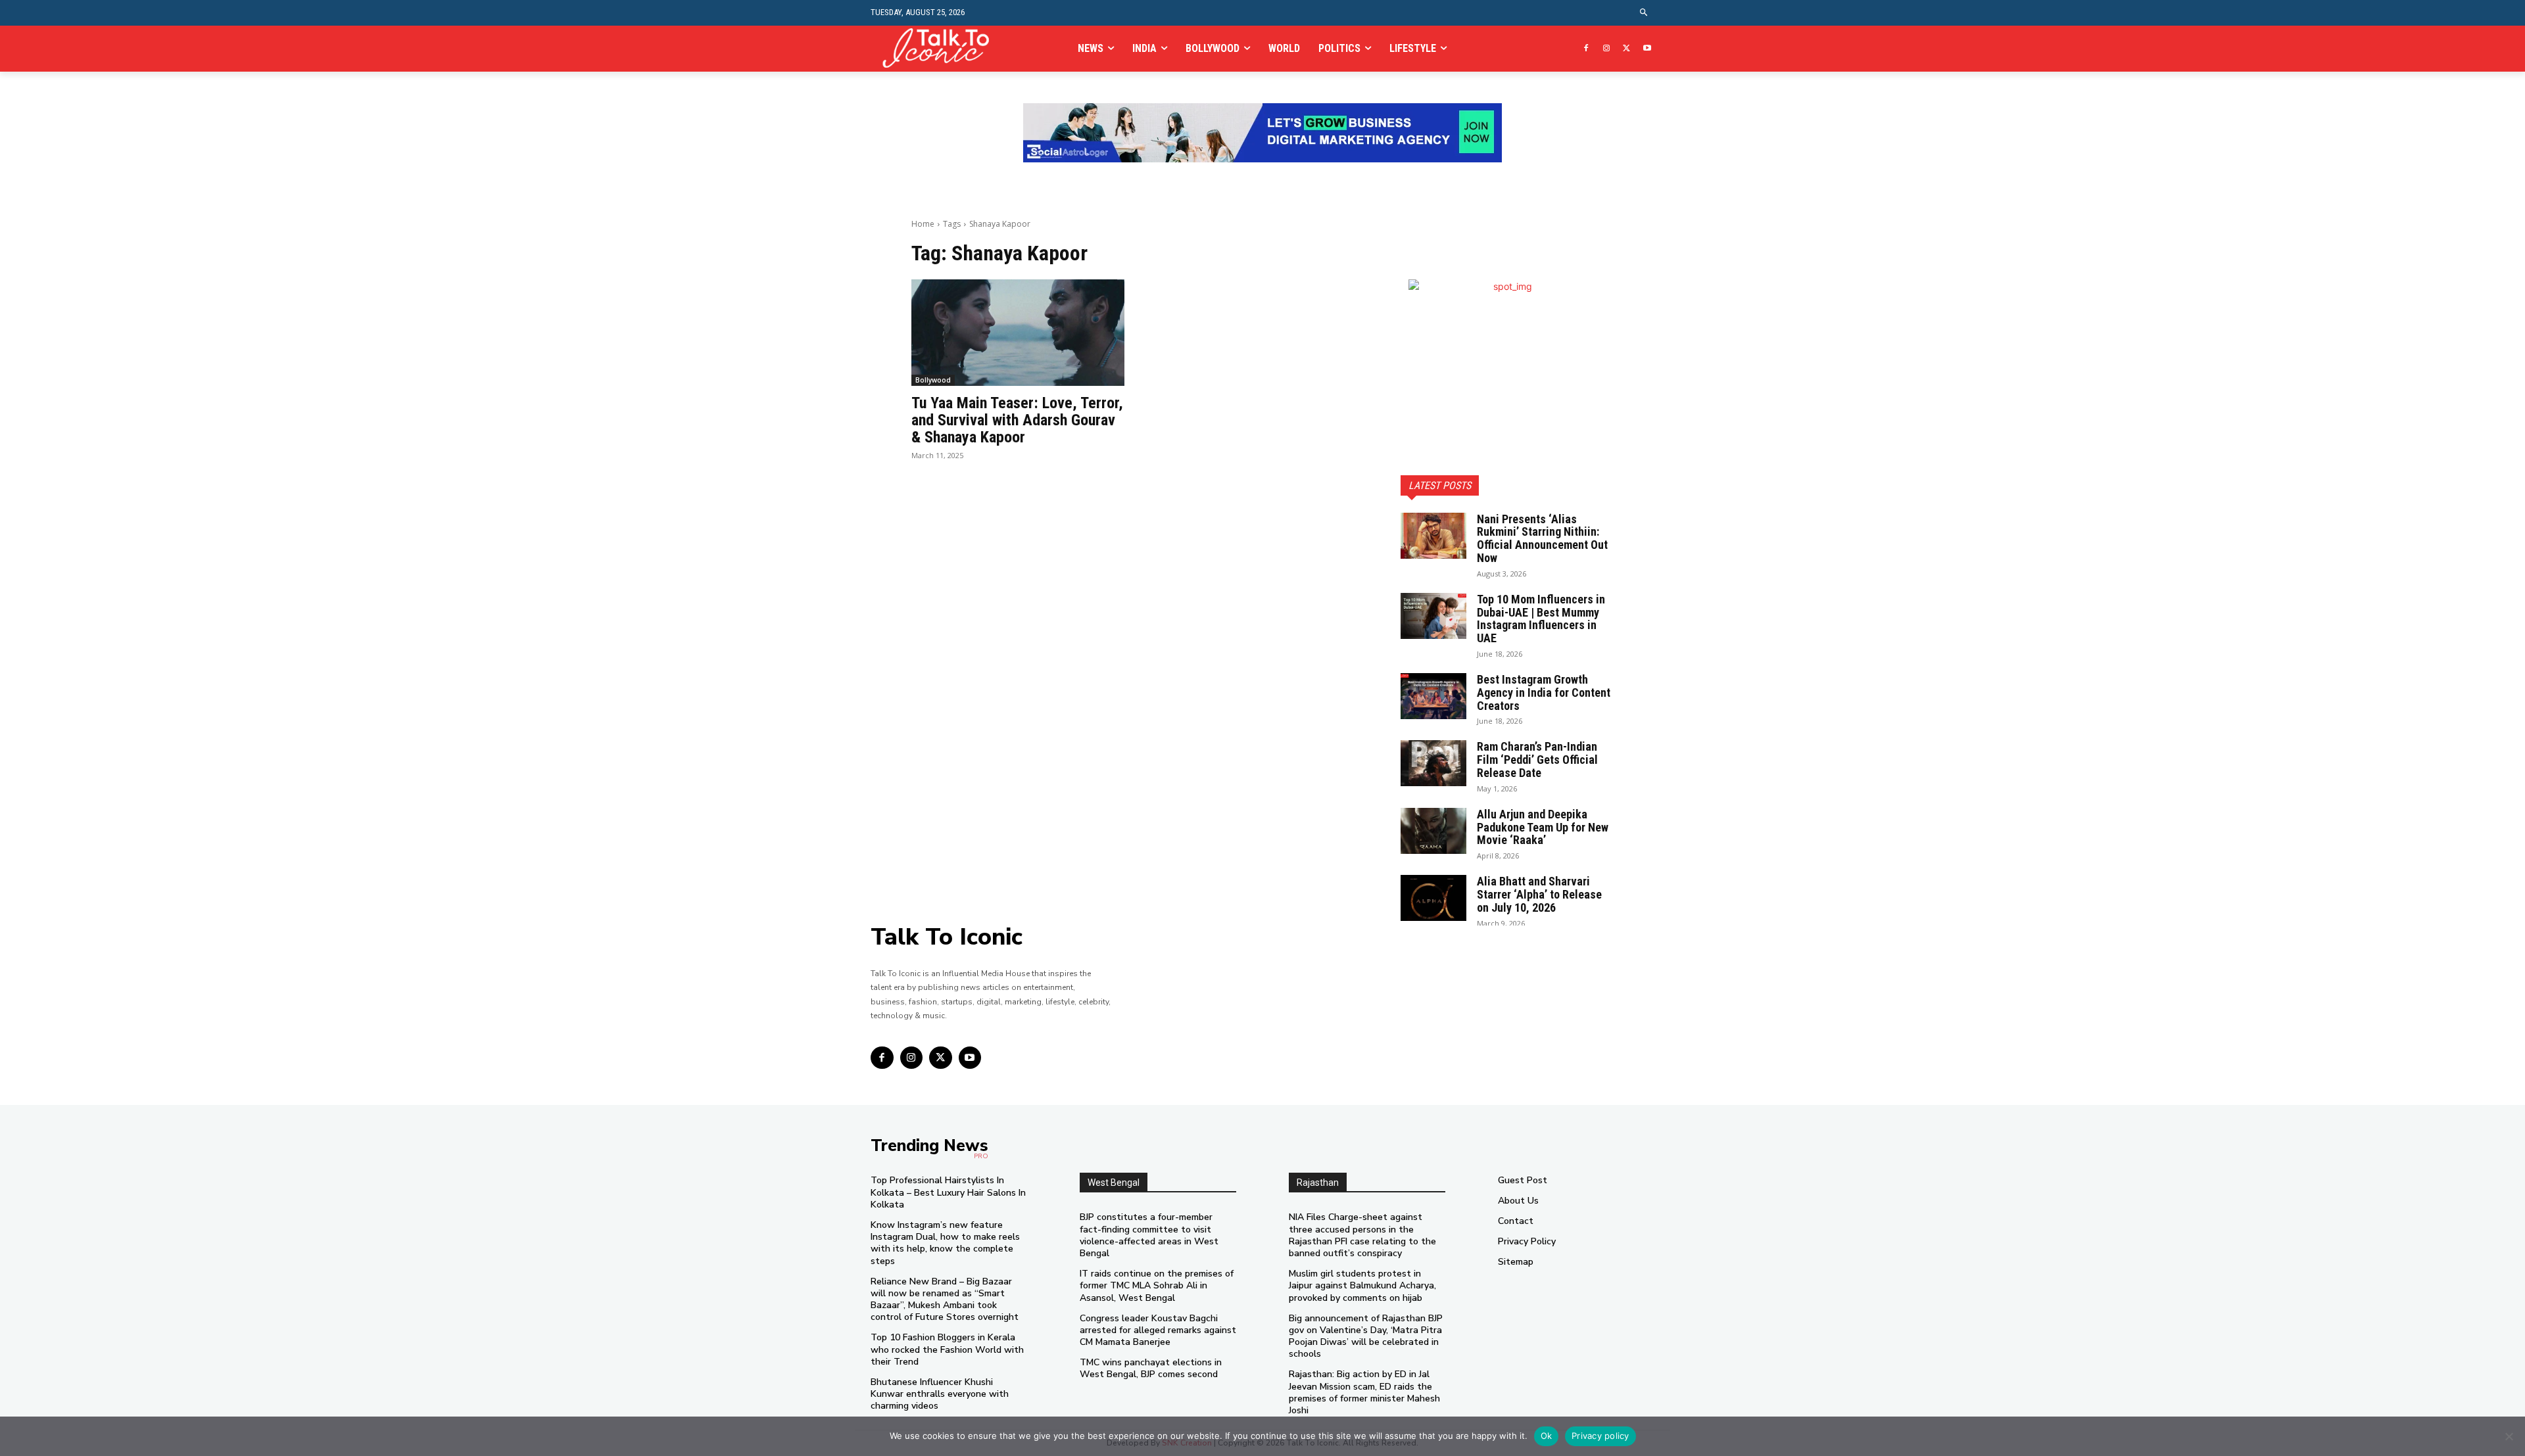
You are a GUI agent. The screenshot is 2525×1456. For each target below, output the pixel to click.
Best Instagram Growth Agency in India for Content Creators (1544, 693)
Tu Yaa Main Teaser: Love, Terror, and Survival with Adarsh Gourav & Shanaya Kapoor (1017, 420)
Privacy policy (1600, 1436)
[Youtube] (1647, 49)
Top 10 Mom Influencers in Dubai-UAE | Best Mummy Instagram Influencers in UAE (1541, 619)
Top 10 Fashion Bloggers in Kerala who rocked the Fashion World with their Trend (947, 1349)
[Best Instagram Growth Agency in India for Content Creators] (1433, 696)
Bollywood (933, 380)
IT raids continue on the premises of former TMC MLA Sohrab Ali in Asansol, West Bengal (1157, 1285)
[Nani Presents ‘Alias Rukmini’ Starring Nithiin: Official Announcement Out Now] (1433, 536)
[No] (2509, 1436)
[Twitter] (1626, 49)
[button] (1644, 13)
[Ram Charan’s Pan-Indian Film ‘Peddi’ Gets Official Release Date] (1433, 763)
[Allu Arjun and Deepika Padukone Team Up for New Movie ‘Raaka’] (1433, 831)
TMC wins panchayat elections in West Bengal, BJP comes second (1151, 1368)
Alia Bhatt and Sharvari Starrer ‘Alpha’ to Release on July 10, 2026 (1539, 894)
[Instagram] (1607, 49)
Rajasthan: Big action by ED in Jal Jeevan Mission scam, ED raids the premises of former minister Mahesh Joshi (1364, 1392)
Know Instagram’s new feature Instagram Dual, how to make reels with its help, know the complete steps (945, 1243)
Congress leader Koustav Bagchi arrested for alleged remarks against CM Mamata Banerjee (1158, 1330)
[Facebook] (1586, 49)
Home (923, 224)
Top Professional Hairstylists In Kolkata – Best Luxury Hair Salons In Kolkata (948, 1192)
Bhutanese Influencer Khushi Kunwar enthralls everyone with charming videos (940, 1394)
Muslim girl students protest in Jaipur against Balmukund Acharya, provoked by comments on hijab (1362, 1285)
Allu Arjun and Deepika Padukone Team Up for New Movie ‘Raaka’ (1543, 827)
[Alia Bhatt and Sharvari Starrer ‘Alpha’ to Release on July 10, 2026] (1433, 898)
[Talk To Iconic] (941, 48)
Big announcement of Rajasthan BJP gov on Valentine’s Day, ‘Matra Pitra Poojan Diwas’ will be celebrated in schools (1366, 1336)
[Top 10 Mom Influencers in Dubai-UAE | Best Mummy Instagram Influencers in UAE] (1433, 616)
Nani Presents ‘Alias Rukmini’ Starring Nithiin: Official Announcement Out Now (1542, 538)
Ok (1547, 1436)
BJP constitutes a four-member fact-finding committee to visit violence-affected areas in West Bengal (1149, 1235)
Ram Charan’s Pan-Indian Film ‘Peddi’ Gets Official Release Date (1537, 760)
